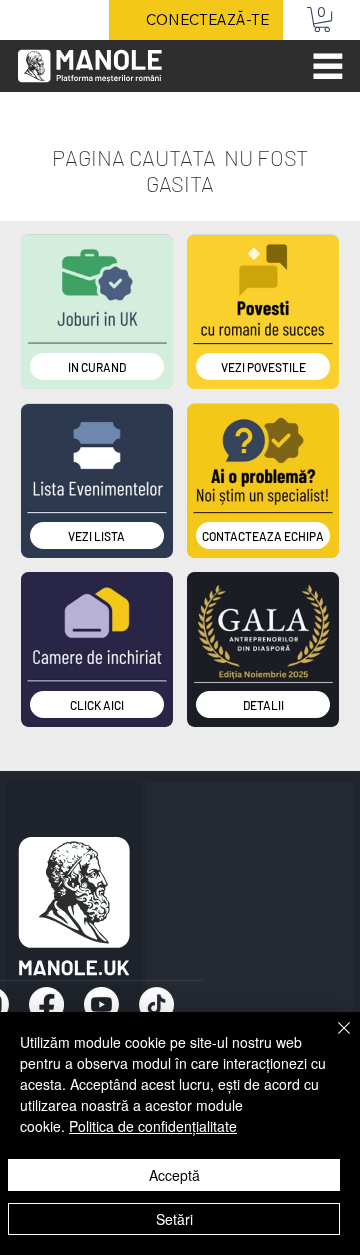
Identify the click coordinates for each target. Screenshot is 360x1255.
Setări (174, 1219)
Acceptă (174, 1175)
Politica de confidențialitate (153, 1126)
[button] (322, 19)
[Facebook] (46, 1004)
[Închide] (332, 1040)
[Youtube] (101, 1004)
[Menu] (329, 66)
